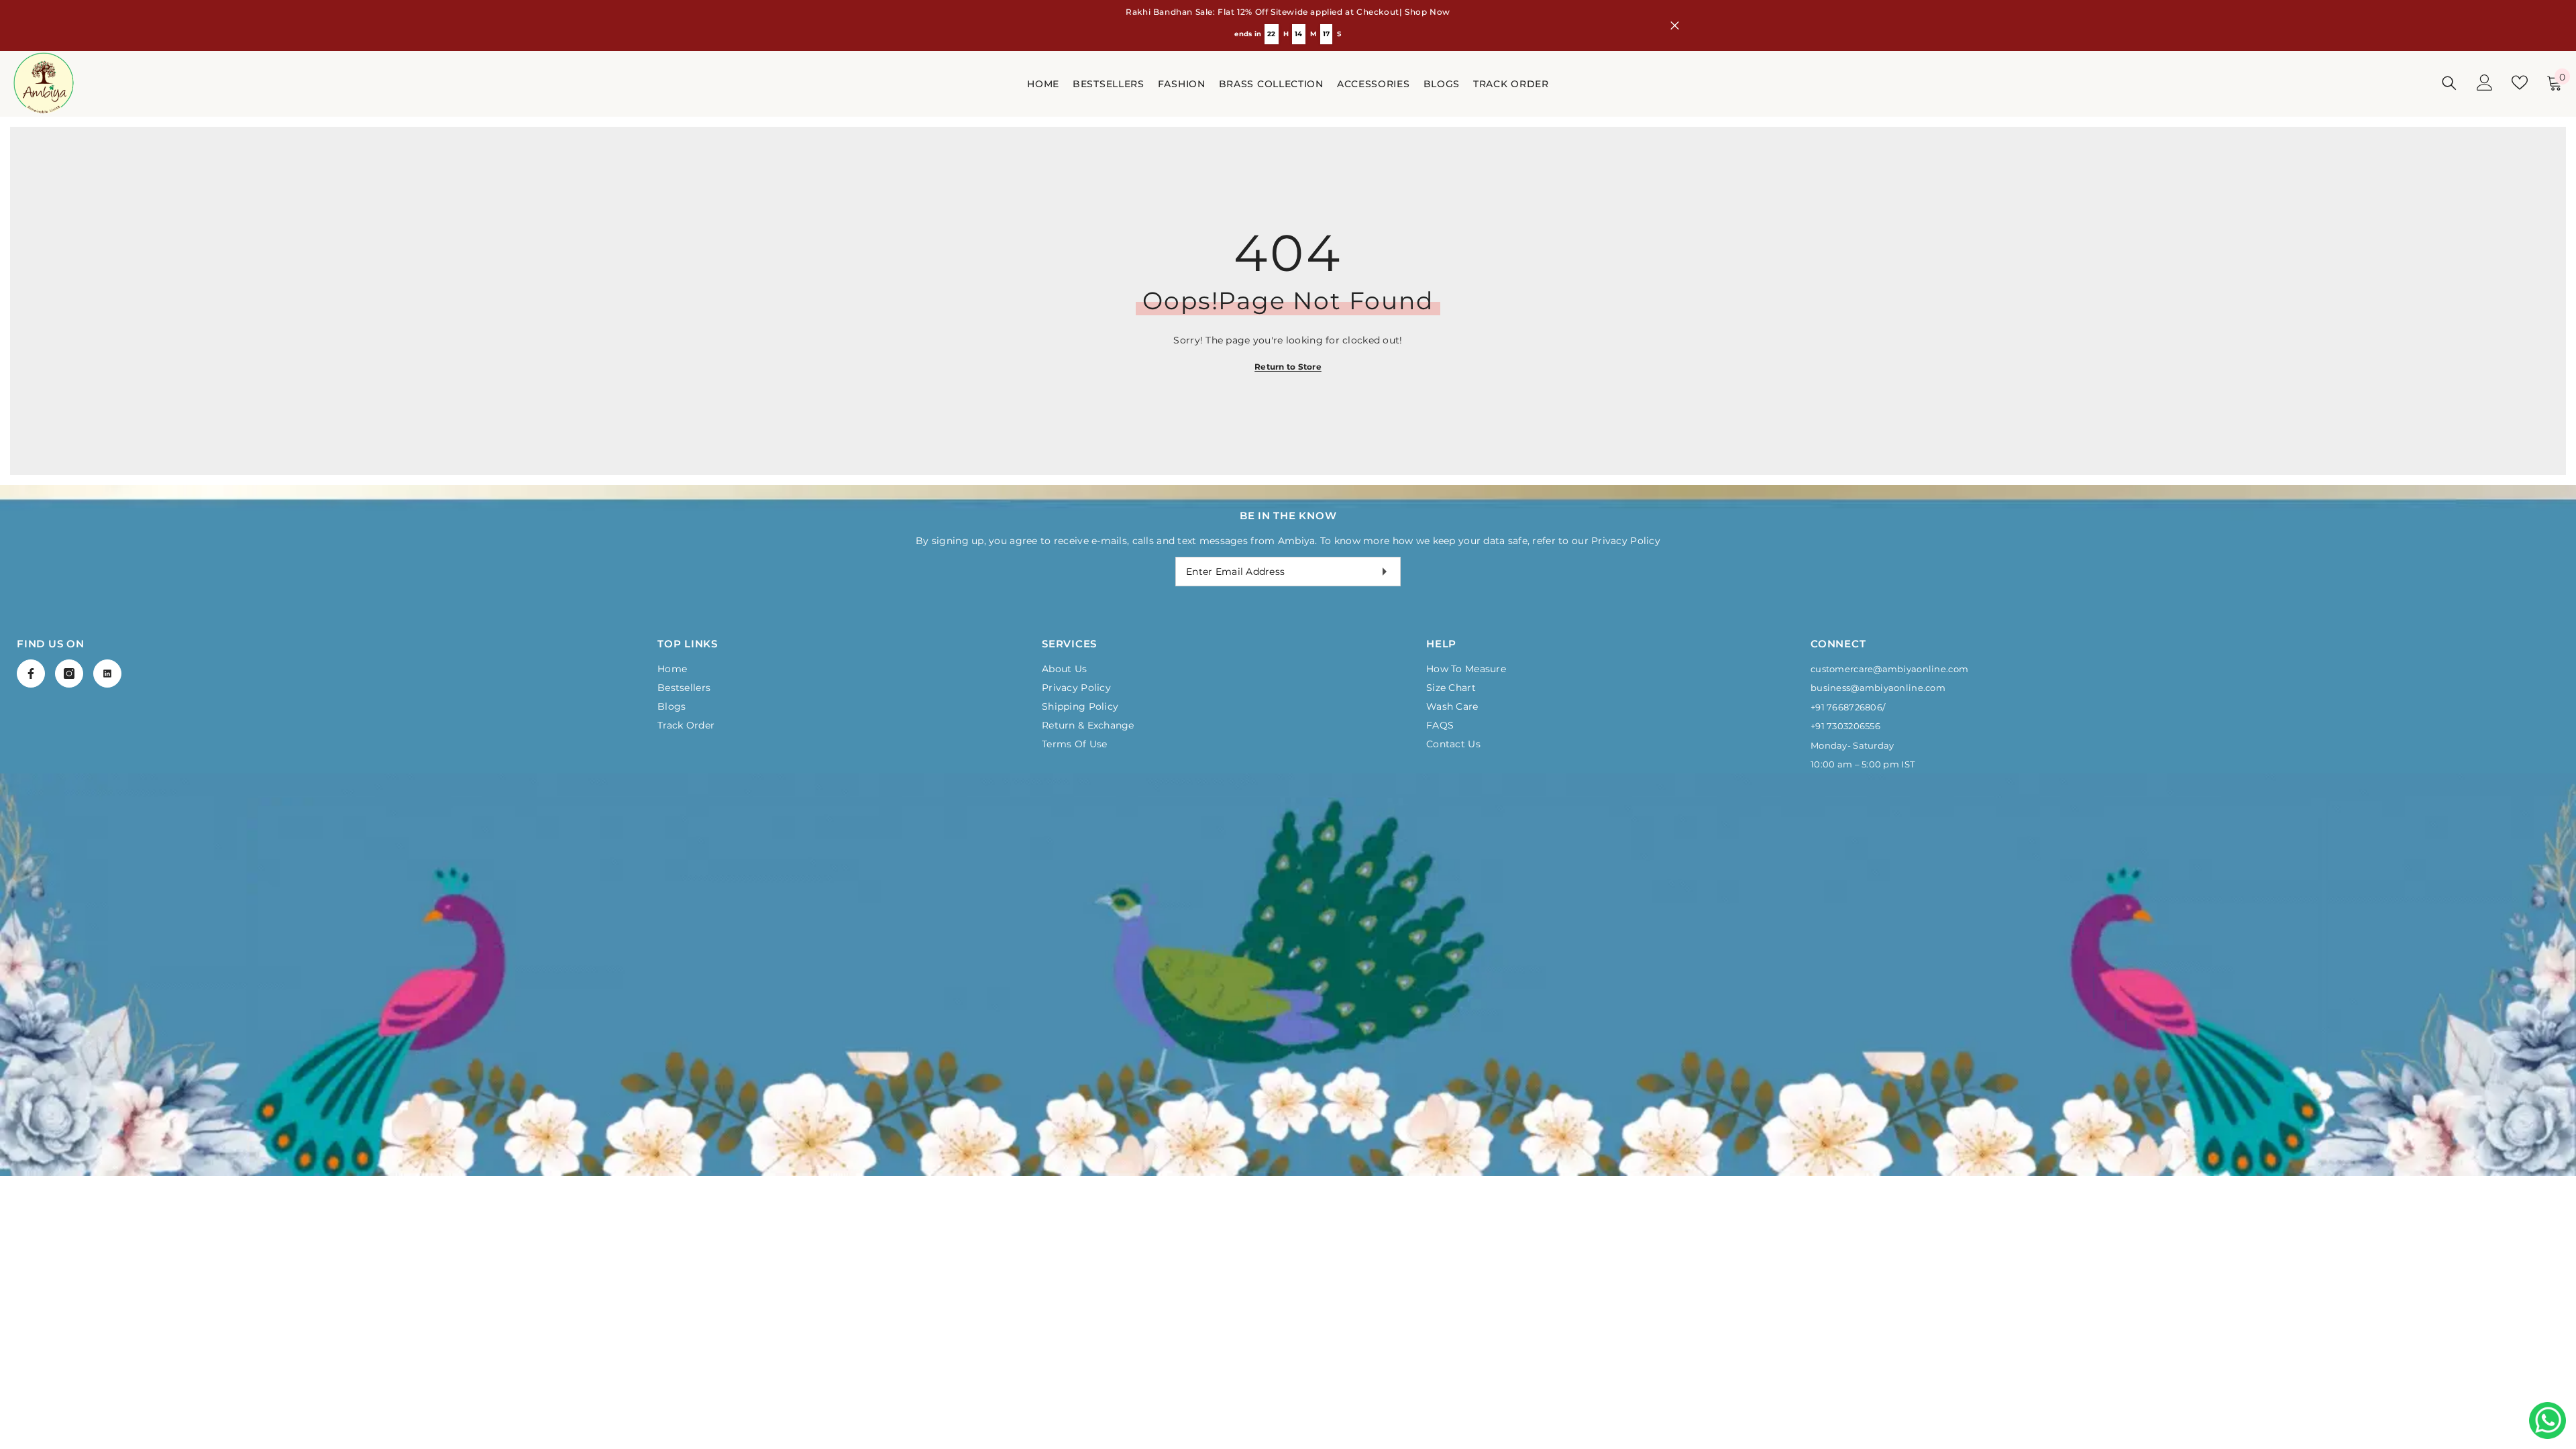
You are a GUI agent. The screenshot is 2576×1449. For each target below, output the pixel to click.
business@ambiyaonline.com (1878, 688)
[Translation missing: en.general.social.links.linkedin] (107, 674)
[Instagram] (69, 674)
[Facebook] (31, 674)
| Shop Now (1425, 12)
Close (1675, 26)
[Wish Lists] (2520, 83)
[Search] (2449, 83)
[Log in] (2485, 83)
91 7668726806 (1849, 707)
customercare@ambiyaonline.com (1889, 669)
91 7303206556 (1848, 726)
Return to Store (1288, 367)
